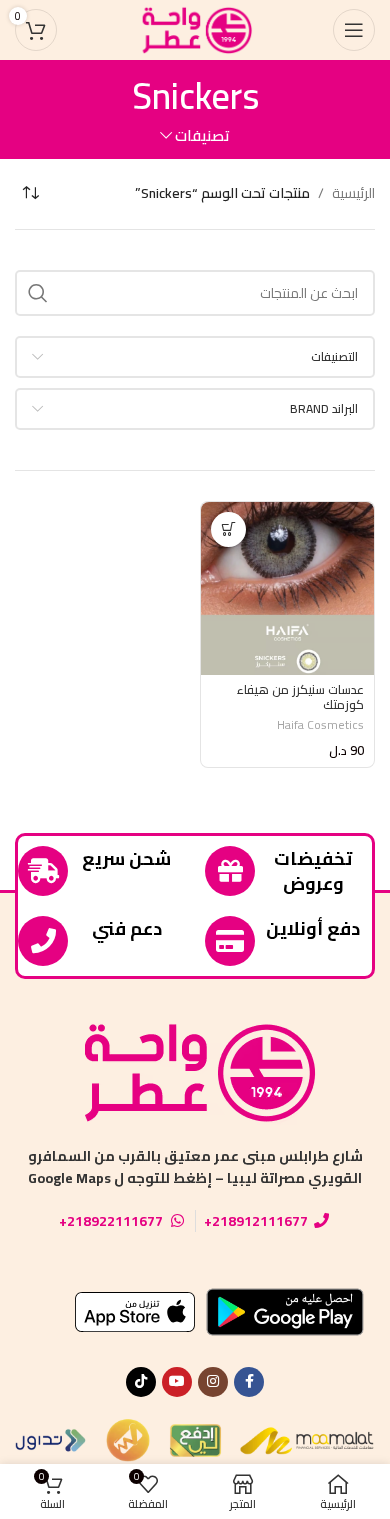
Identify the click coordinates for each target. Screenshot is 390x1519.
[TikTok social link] (141, 1382)
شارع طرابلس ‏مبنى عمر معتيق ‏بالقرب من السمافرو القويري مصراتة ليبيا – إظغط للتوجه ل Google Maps (195, 1167)
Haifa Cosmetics (320, 724)
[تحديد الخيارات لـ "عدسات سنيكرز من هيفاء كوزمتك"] (228, 529)
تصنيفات (202, 135)
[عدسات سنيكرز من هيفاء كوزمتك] (287, 588)
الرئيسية (353, 193)
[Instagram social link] (213, 1382)
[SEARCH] (38, 293)
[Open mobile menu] (354, 30)
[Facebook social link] (249, 1382)
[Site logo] (195, 29)
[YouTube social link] (177, 1382)
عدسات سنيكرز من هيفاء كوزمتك (300, 697)
